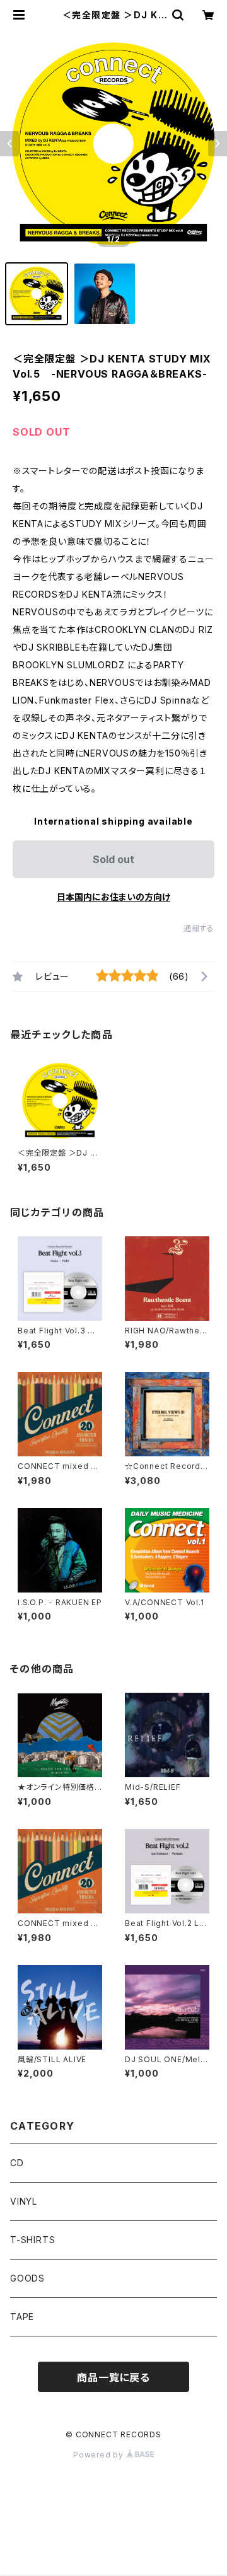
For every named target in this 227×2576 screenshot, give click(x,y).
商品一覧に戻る (113, 2377)
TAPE (22, 2317)
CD (17, 2163)
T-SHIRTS (32, 2240)
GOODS (27, 2278)
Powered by (100, 2455)
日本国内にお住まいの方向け (113, 897)
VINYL (24, 2201)
